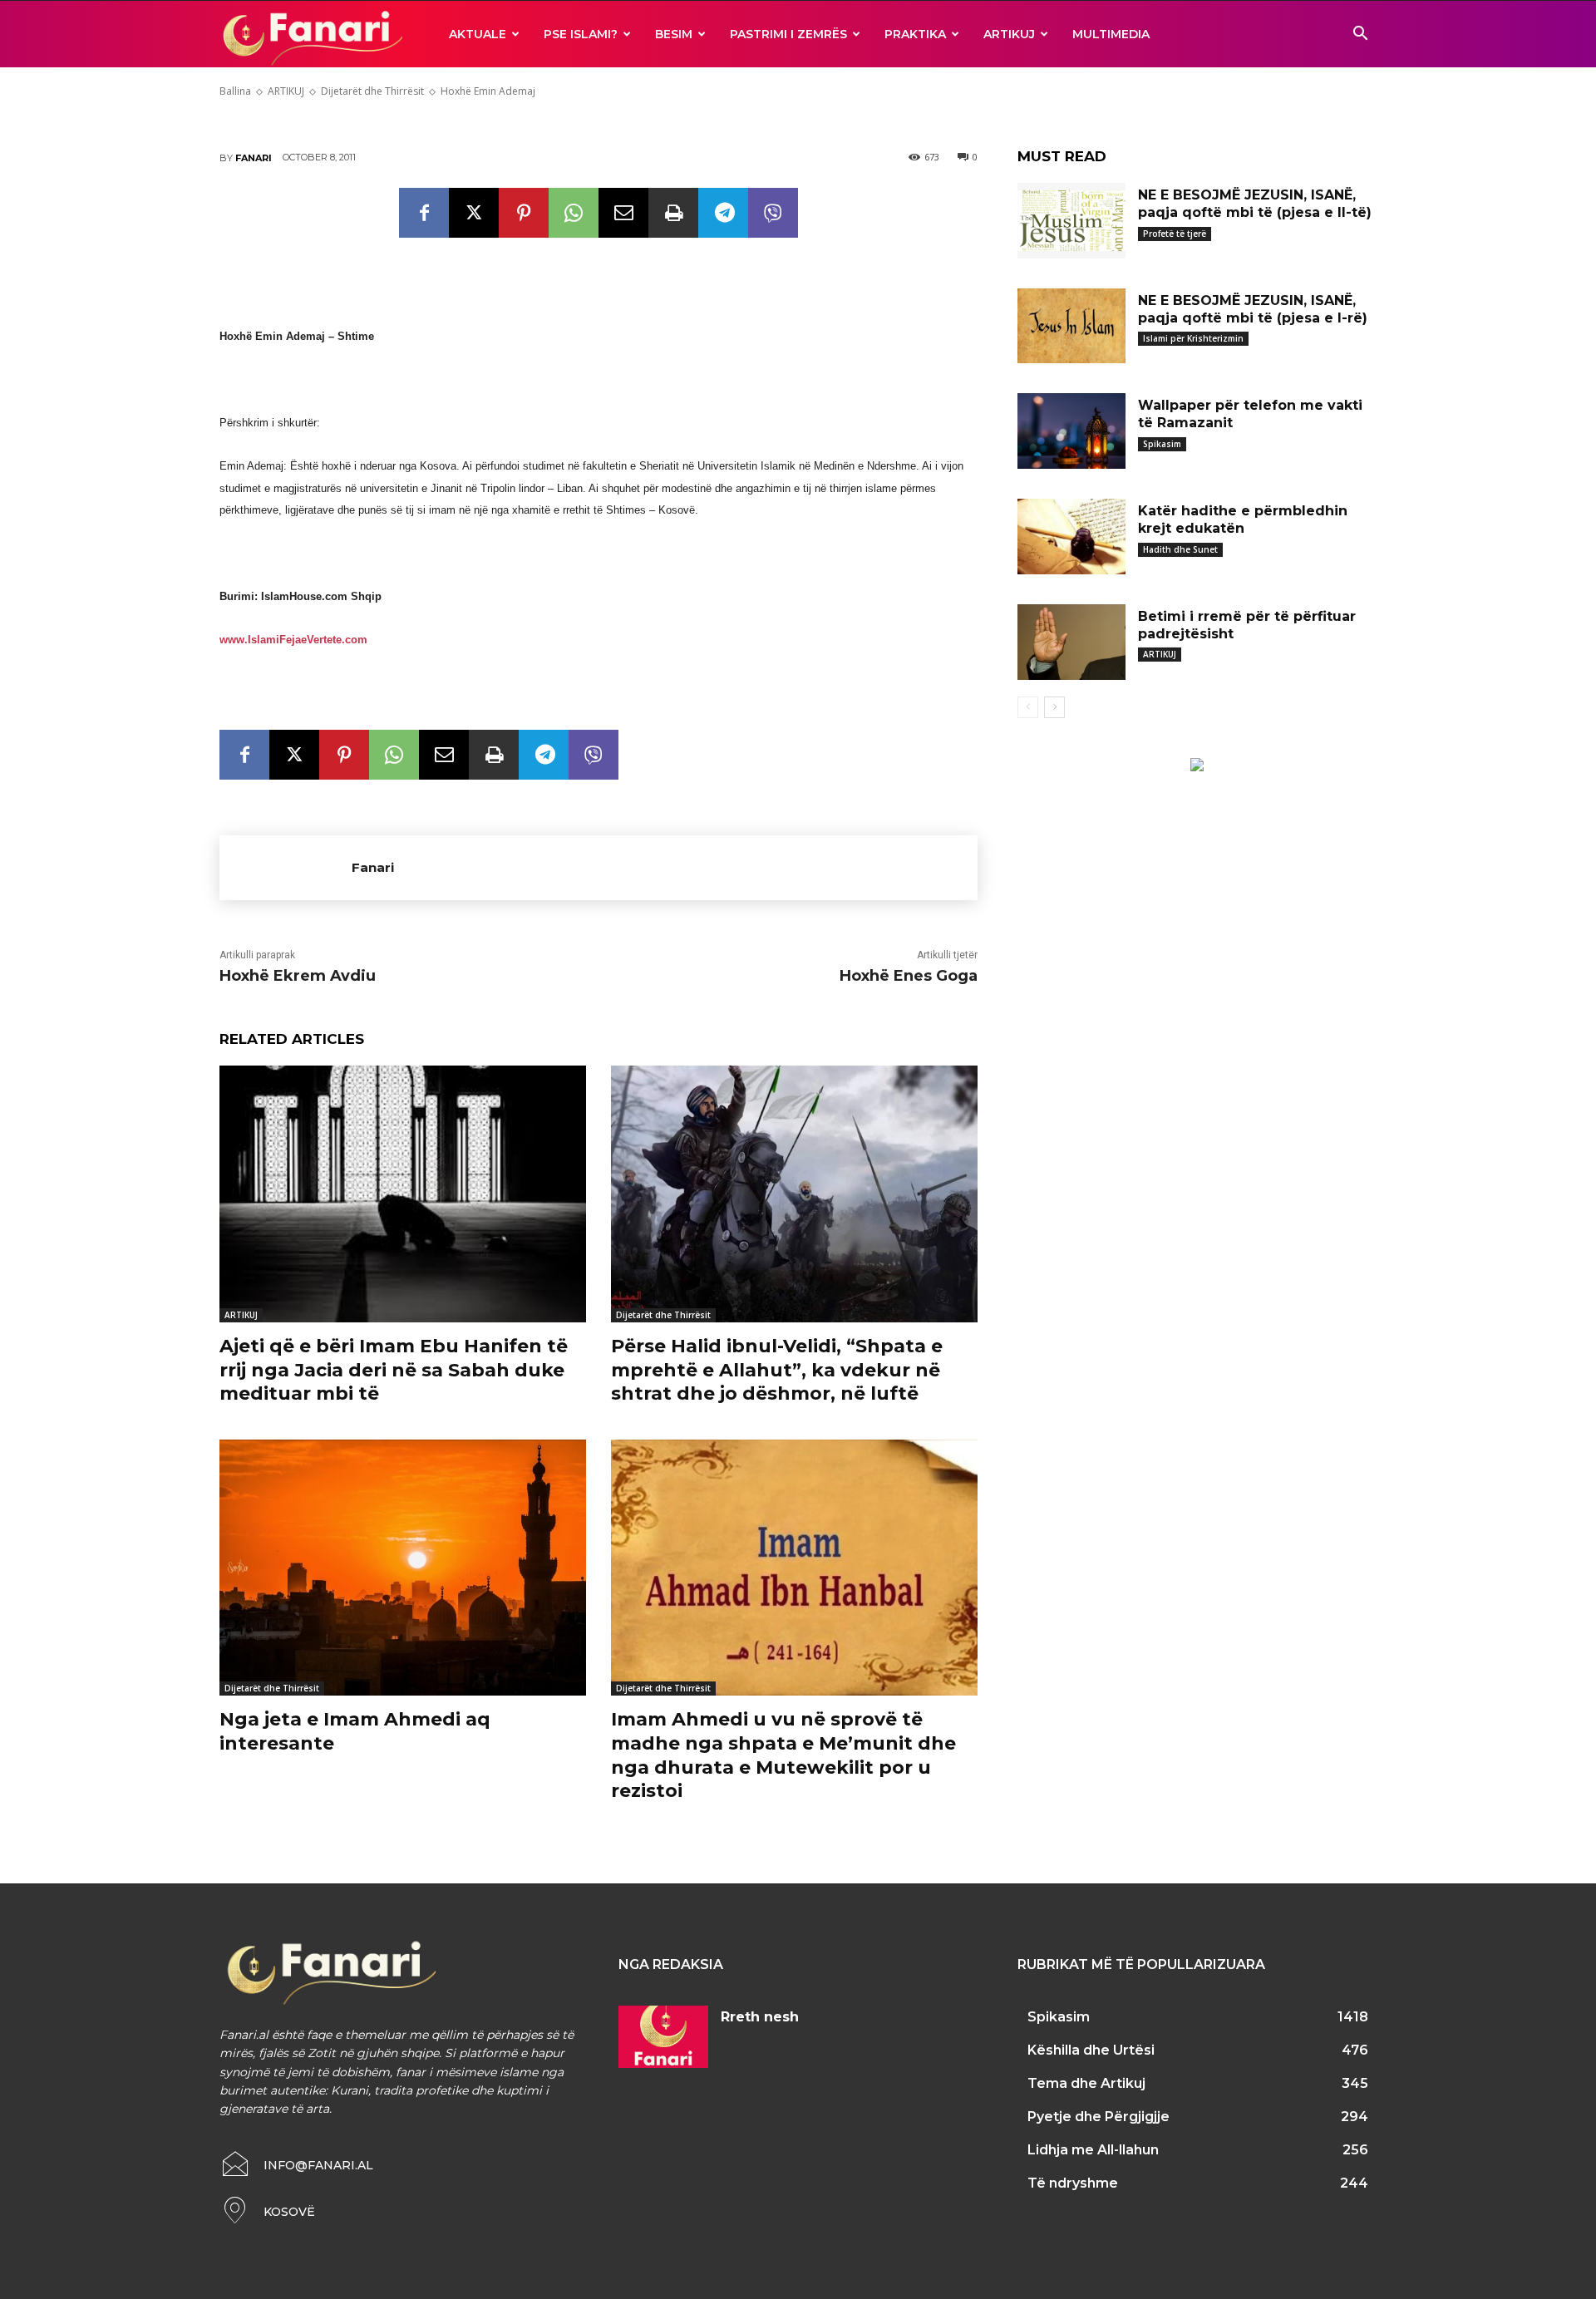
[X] (474, 213)
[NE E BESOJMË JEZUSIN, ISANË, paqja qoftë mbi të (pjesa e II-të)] (1071, 221)
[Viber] (773, 213)
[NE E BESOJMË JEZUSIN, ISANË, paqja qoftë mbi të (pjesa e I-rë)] (1071, 326)
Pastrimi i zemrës (788, 34)
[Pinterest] (524, 213)
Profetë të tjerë (1175, 234)
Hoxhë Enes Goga (909, 976)
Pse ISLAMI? (581, 34)
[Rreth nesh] (663, 2037)
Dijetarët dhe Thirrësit (663, 1315)
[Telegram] (723, 213)
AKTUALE (478, 34)
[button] (1360, 35)
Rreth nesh (760, 2017)
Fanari (254, 158)
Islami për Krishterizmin (1193, 338)
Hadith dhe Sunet (1180, 549)
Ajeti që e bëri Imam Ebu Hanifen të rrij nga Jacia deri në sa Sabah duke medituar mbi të (394, 1370)
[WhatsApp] (574, 213)
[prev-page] (1028, 707)
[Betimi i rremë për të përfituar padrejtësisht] (1071, 642)
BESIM (674, 34)
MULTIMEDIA (1111, 34)
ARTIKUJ (1009, 34)
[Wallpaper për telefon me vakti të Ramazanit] (1071, 431)
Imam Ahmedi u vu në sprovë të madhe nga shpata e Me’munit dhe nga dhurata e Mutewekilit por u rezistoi (783, 1755)
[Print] (673, 213)
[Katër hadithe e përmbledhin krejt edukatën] (1071, 537)
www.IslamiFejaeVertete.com (293, 640)
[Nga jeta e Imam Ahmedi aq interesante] (403, 1568)
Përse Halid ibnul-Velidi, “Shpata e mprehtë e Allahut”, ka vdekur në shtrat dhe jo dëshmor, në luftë (777, 1370)
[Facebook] (424, 213)
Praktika (915, 34)
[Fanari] (286, 868)
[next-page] (1054, 707)
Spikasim (1162, 444)
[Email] (623, 213)
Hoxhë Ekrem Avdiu (298, 976)
